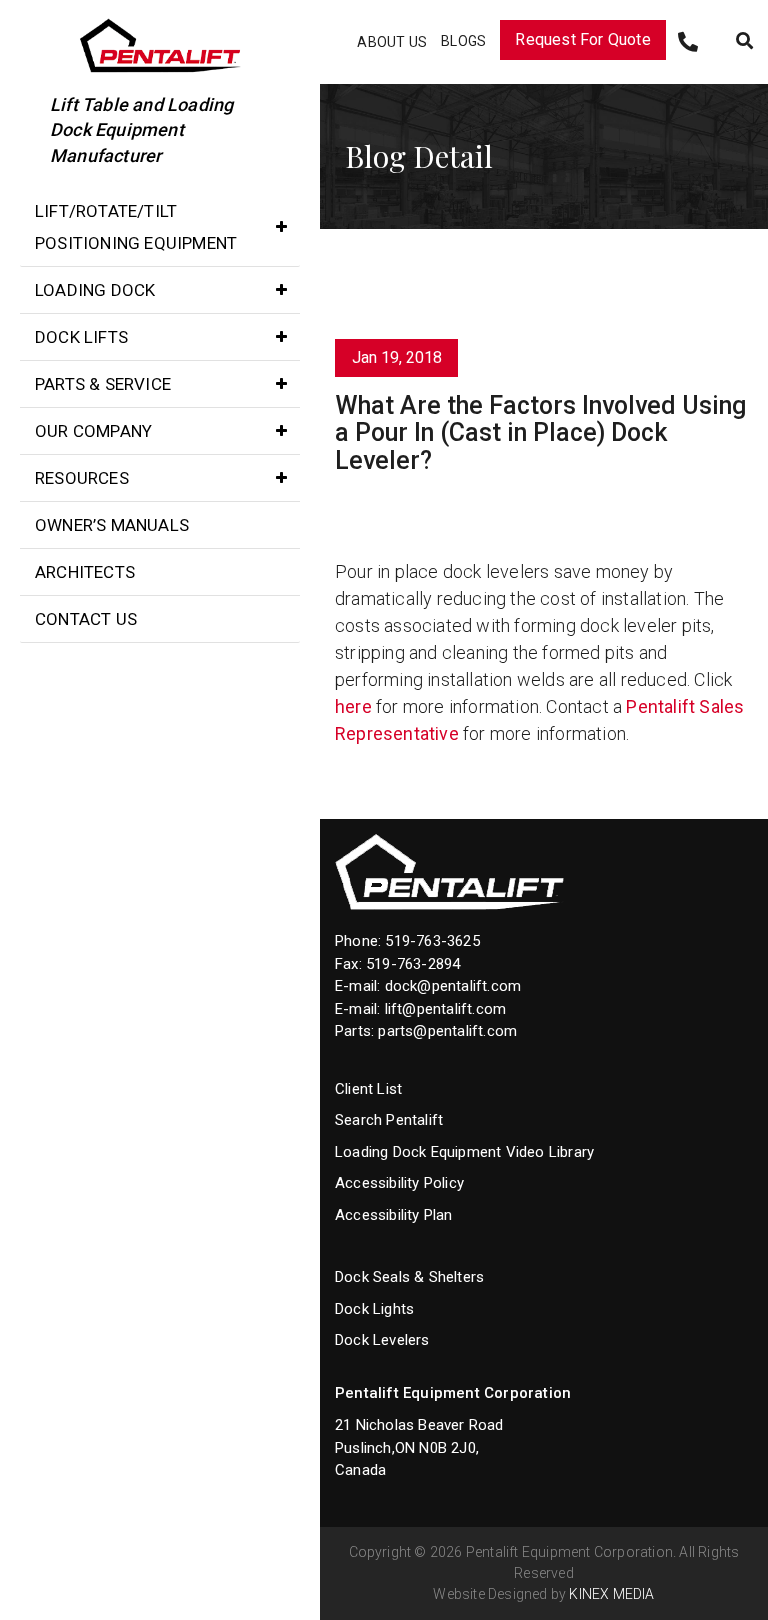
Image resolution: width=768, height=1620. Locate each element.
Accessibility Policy (399, 1183)
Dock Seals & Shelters (409, 1277)
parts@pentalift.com (447, 1031)
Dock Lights (374, 1309)
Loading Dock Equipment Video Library (464, 1152)
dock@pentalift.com (453, 986)
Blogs (463, 41)
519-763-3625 (432, 941)
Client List (368, 1089)
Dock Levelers (382, 1340)
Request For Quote (582, 39)
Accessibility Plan (394, 1215)
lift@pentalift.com (446, 1009)
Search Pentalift (389, 1120)
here (353, 706)
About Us (392, 42)
